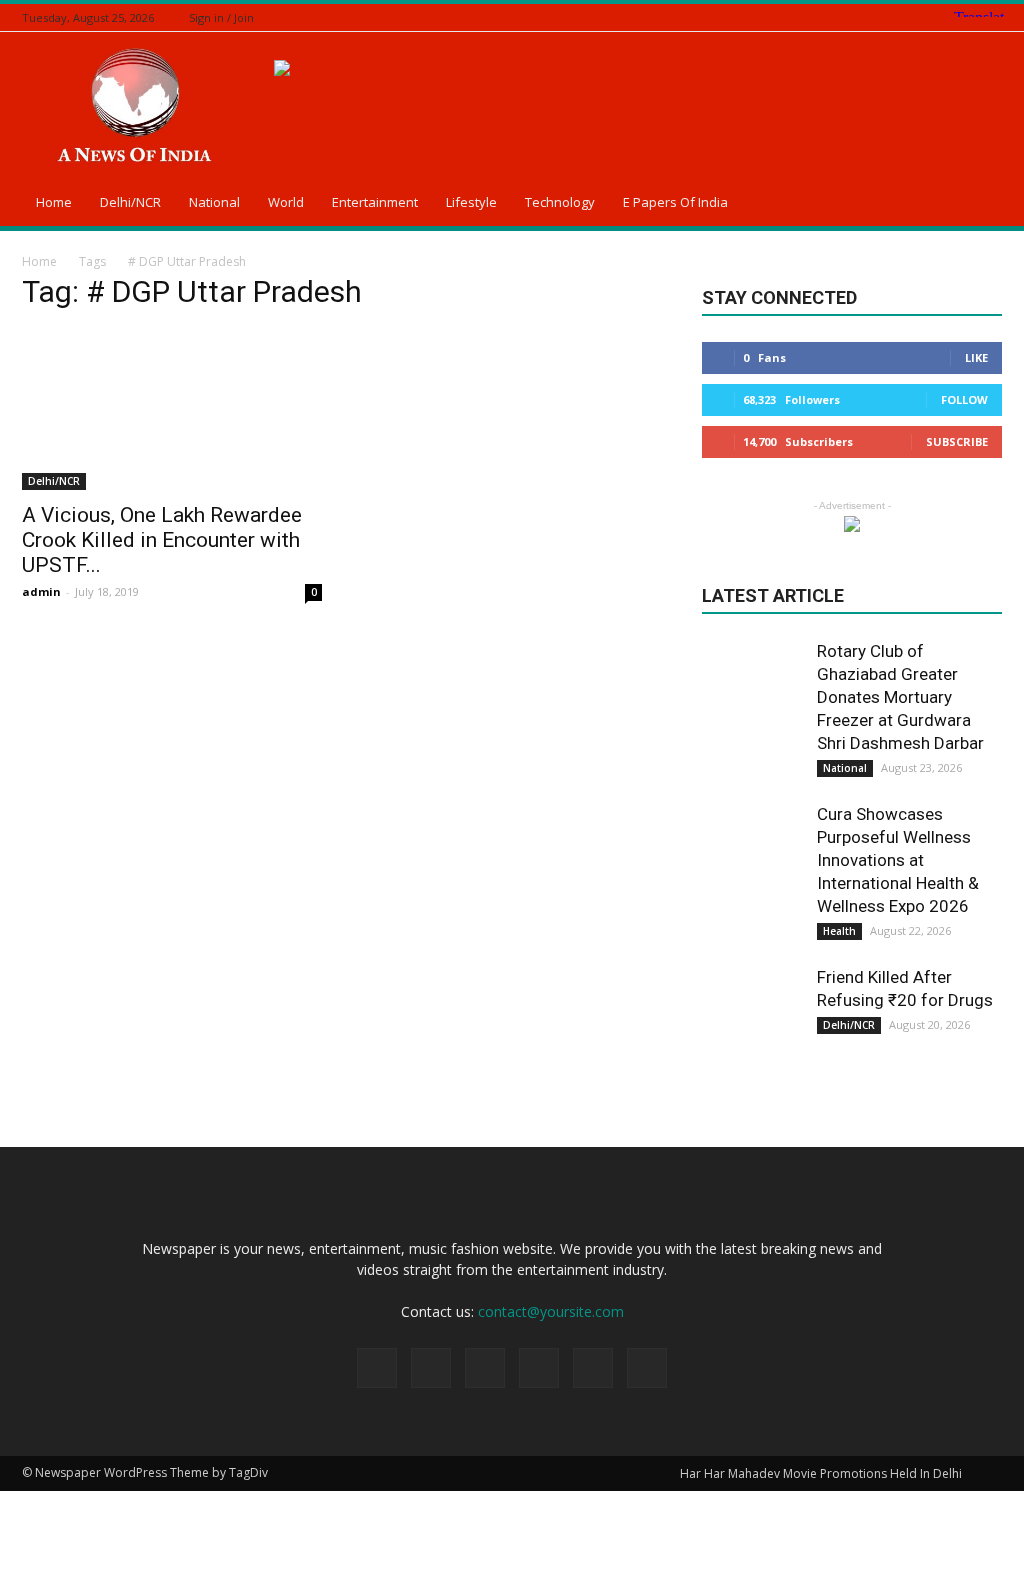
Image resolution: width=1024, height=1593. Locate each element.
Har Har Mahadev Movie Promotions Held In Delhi (821, 1473)
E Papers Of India (675, 202)
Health (839, 931)
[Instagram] (916, 17)
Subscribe (957, 441)
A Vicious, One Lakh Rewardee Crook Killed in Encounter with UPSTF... (162, 540)
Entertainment (375, 202)
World (286, 202)
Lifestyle (471, 202)
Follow (964, 399)
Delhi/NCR (130, 202)
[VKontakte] (991, 17)
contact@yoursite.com (551, 1311)
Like (976, 357)
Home (54, 202)
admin (41, 591)
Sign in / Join (221, 17)
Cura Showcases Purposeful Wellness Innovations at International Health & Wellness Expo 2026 (898, 860)
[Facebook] (891, 17)
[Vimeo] (966, 17)
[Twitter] (941, 17)
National (214, 202)
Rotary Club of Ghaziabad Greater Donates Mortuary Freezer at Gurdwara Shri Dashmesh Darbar (900, 697)
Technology (560, 202)
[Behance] (866, 17)
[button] (978, 205)
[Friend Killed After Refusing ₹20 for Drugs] (752, 1016)
